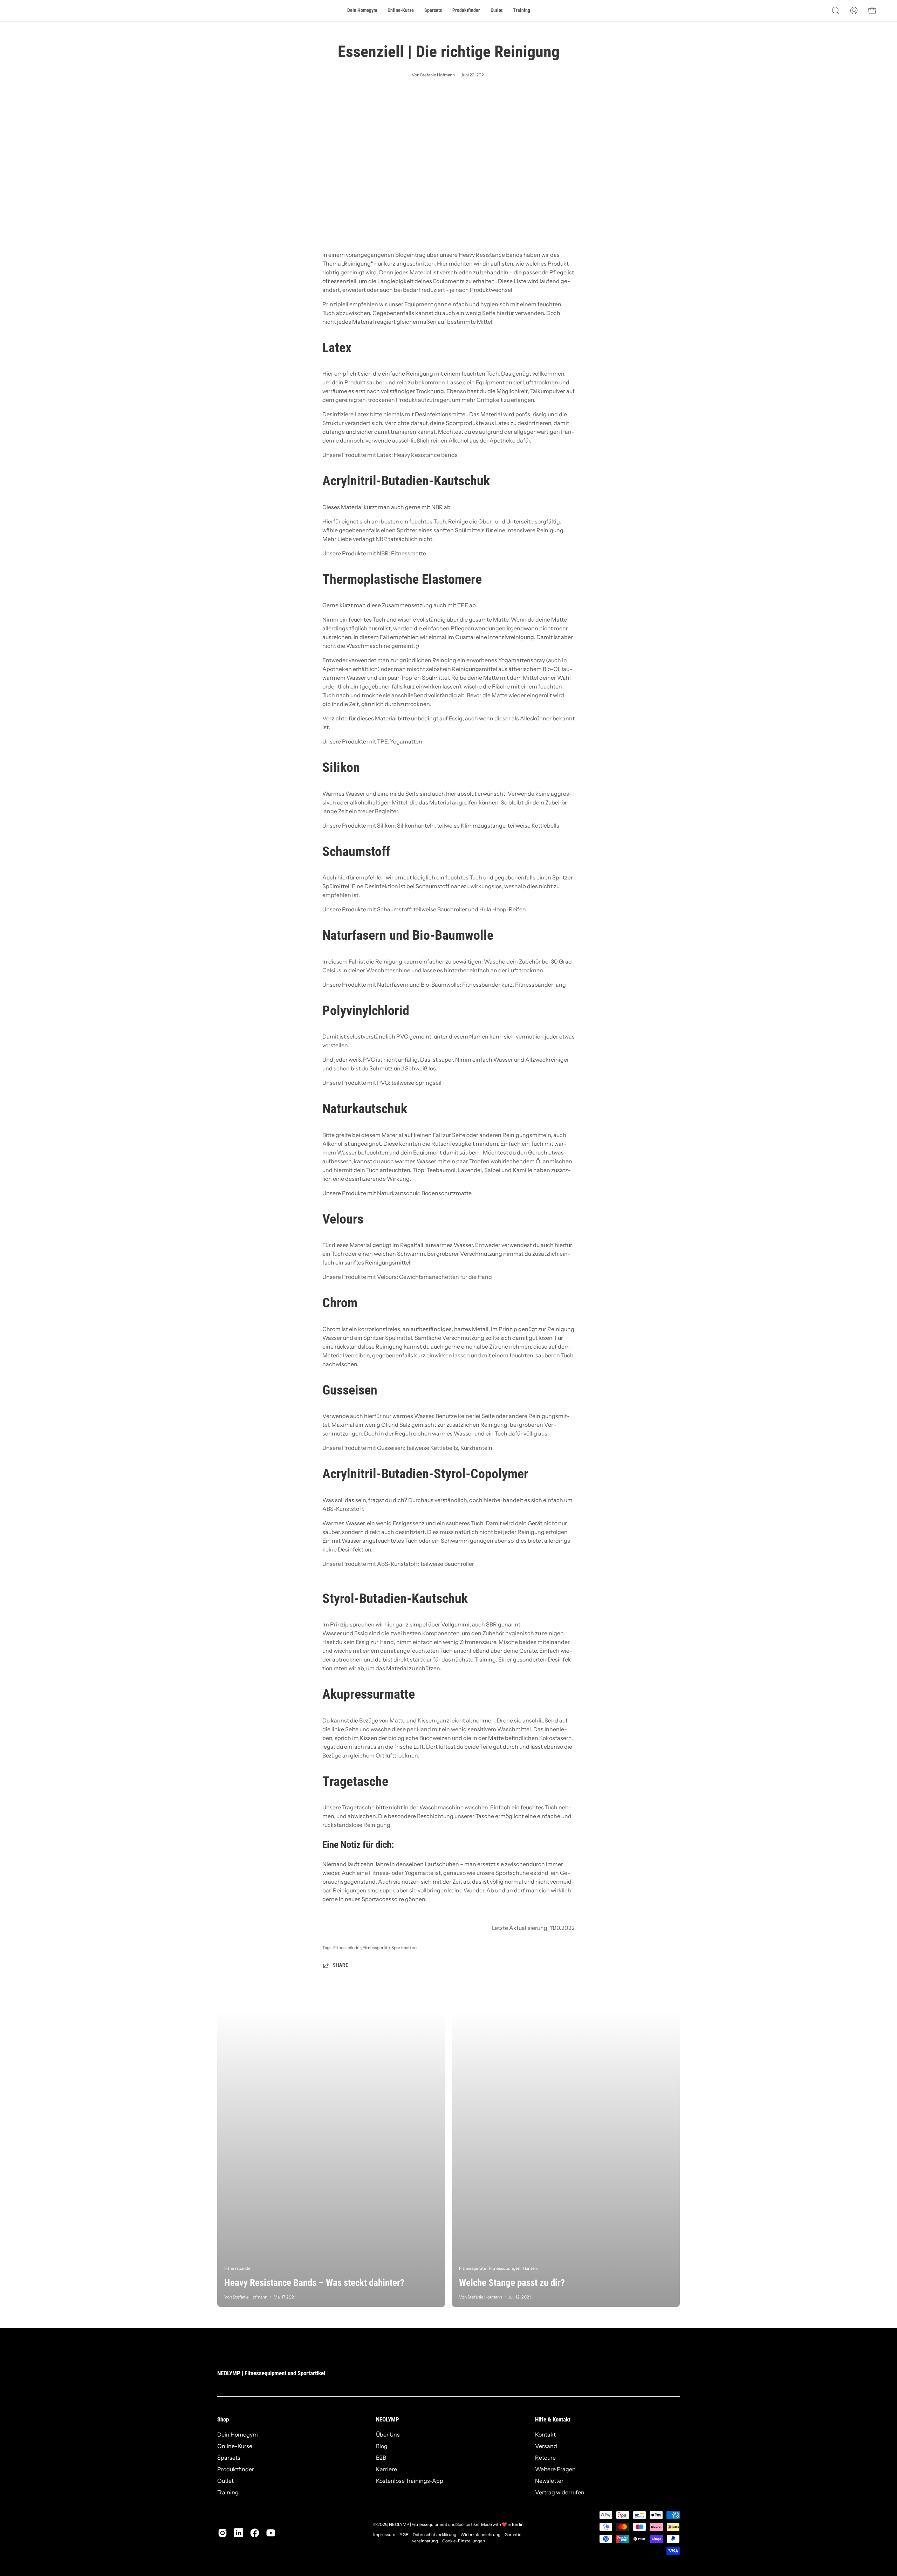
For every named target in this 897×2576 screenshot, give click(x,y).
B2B (381, 2458)
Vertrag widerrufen (560, 2492)
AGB (404, 2534)
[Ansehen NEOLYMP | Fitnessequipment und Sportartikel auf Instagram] (222, 2533)
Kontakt (545, 2434)
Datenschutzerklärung (434, 2534)
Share (341, 1965)
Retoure (545, 2458)
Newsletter (549, 2481)
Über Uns (388, 2434)
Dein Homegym (238, 2434)
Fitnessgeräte (376, 1948)
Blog (382, 2446)
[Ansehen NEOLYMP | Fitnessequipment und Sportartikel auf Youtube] (271, 2533)
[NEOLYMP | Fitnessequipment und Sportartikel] (39, 11)
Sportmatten (404, 1948)
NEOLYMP (388, 2419)
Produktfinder (236, 2469)
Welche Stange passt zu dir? (512, 2283)
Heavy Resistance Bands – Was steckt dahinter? (314, 2283)
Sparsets (229, 2458)
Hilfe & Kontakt (553, 2419)
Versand (546, 2446)
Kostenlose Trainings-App (410, 2481)
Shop (223, 2419)
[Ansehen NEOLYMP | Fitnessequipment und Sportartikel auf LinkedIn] (239, 2533)
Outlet (225, 2481)
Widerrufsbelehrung (480, 2534)
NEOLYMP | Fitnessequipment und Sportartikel (271, 2373)
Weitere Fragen (555, 2469)
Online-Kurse (235, 2446)
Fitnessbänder (347, 1948)
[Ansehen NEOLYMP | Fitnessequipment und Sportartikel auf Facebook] (255, 2533)
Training (228, 2492)
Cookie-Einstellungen (464, 2541)
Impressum (384, 2534)
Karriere (386, 2469)
